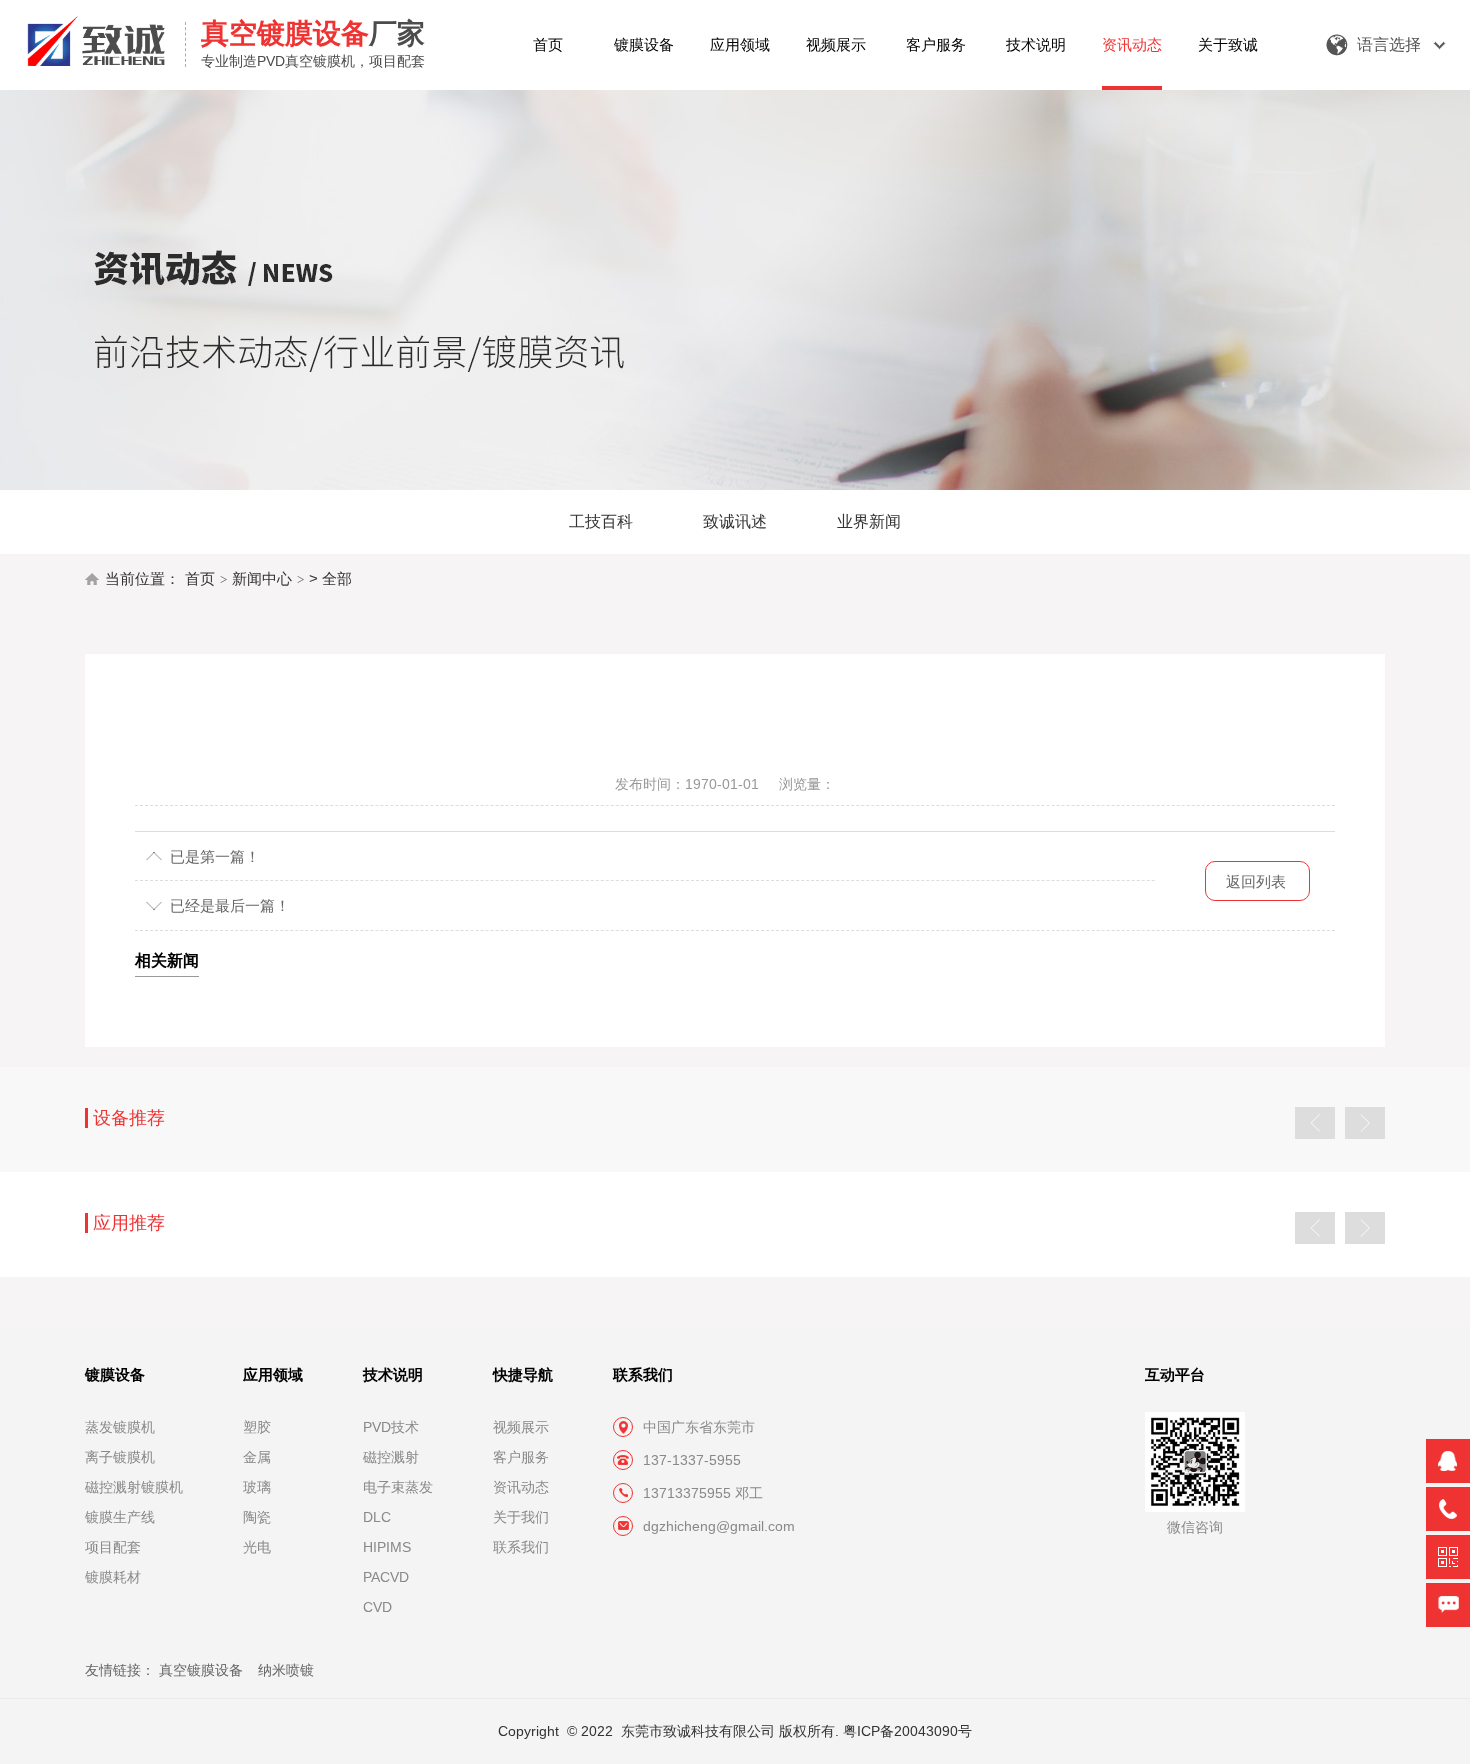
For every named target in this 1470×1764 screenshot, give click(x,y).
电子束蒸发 (398, 1487)
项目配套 (113, 1547)
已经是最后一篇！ (230, 905)
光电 (257, 1547)
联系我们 (521, 1547)
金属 (257, 1457)
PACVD (386, 1577)
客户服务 (936, 44)
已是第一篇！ (215, 856)
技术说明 (1036, 44)
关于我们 (521, 1517)
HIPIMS (387, 1547)
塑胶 (257, 1427)
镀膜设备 (644, 44)
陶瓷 (257, 1517)
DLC (377, 1517)
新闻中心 (262, 578)
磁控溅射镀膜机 (134, 1487)
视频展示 (836, 44)
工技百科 (601, 521)
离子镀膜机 (120, 1457)
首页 (548, 44)
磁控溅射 (391, 1457)
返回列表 (1256, 881)
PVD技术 (391, 1427)
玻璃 (257, 1487)
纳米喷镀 (286, 1670)
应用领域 (740, 44)
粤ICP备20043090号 (907, 1731)
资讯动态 (1132, 44)
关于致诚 (1228, 44)
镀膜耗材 (113, 1577)
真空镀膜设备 (201, 1670)
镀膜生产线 (120, 1517)
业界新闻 (869, 521)
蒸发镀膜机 (120, 1427)
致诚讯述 (735, 521)
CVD (377, 1607)
